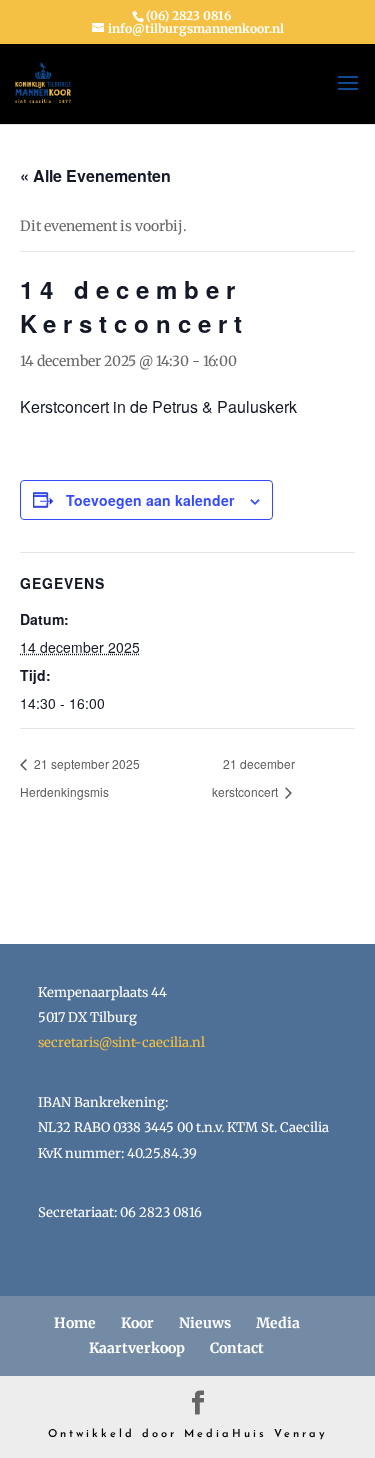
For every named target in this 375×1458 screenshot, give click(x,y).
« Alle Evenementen (95, 175)
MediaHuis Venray (256, 1434)
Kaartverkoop (137, 1348)
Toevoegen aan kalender (150, 500)
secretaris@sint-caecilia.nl (121, 1042)
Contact (237, 1348)
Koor (137, 1323)
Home (75, 1323)
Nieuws (205, 1323)
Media (278, 1323)
